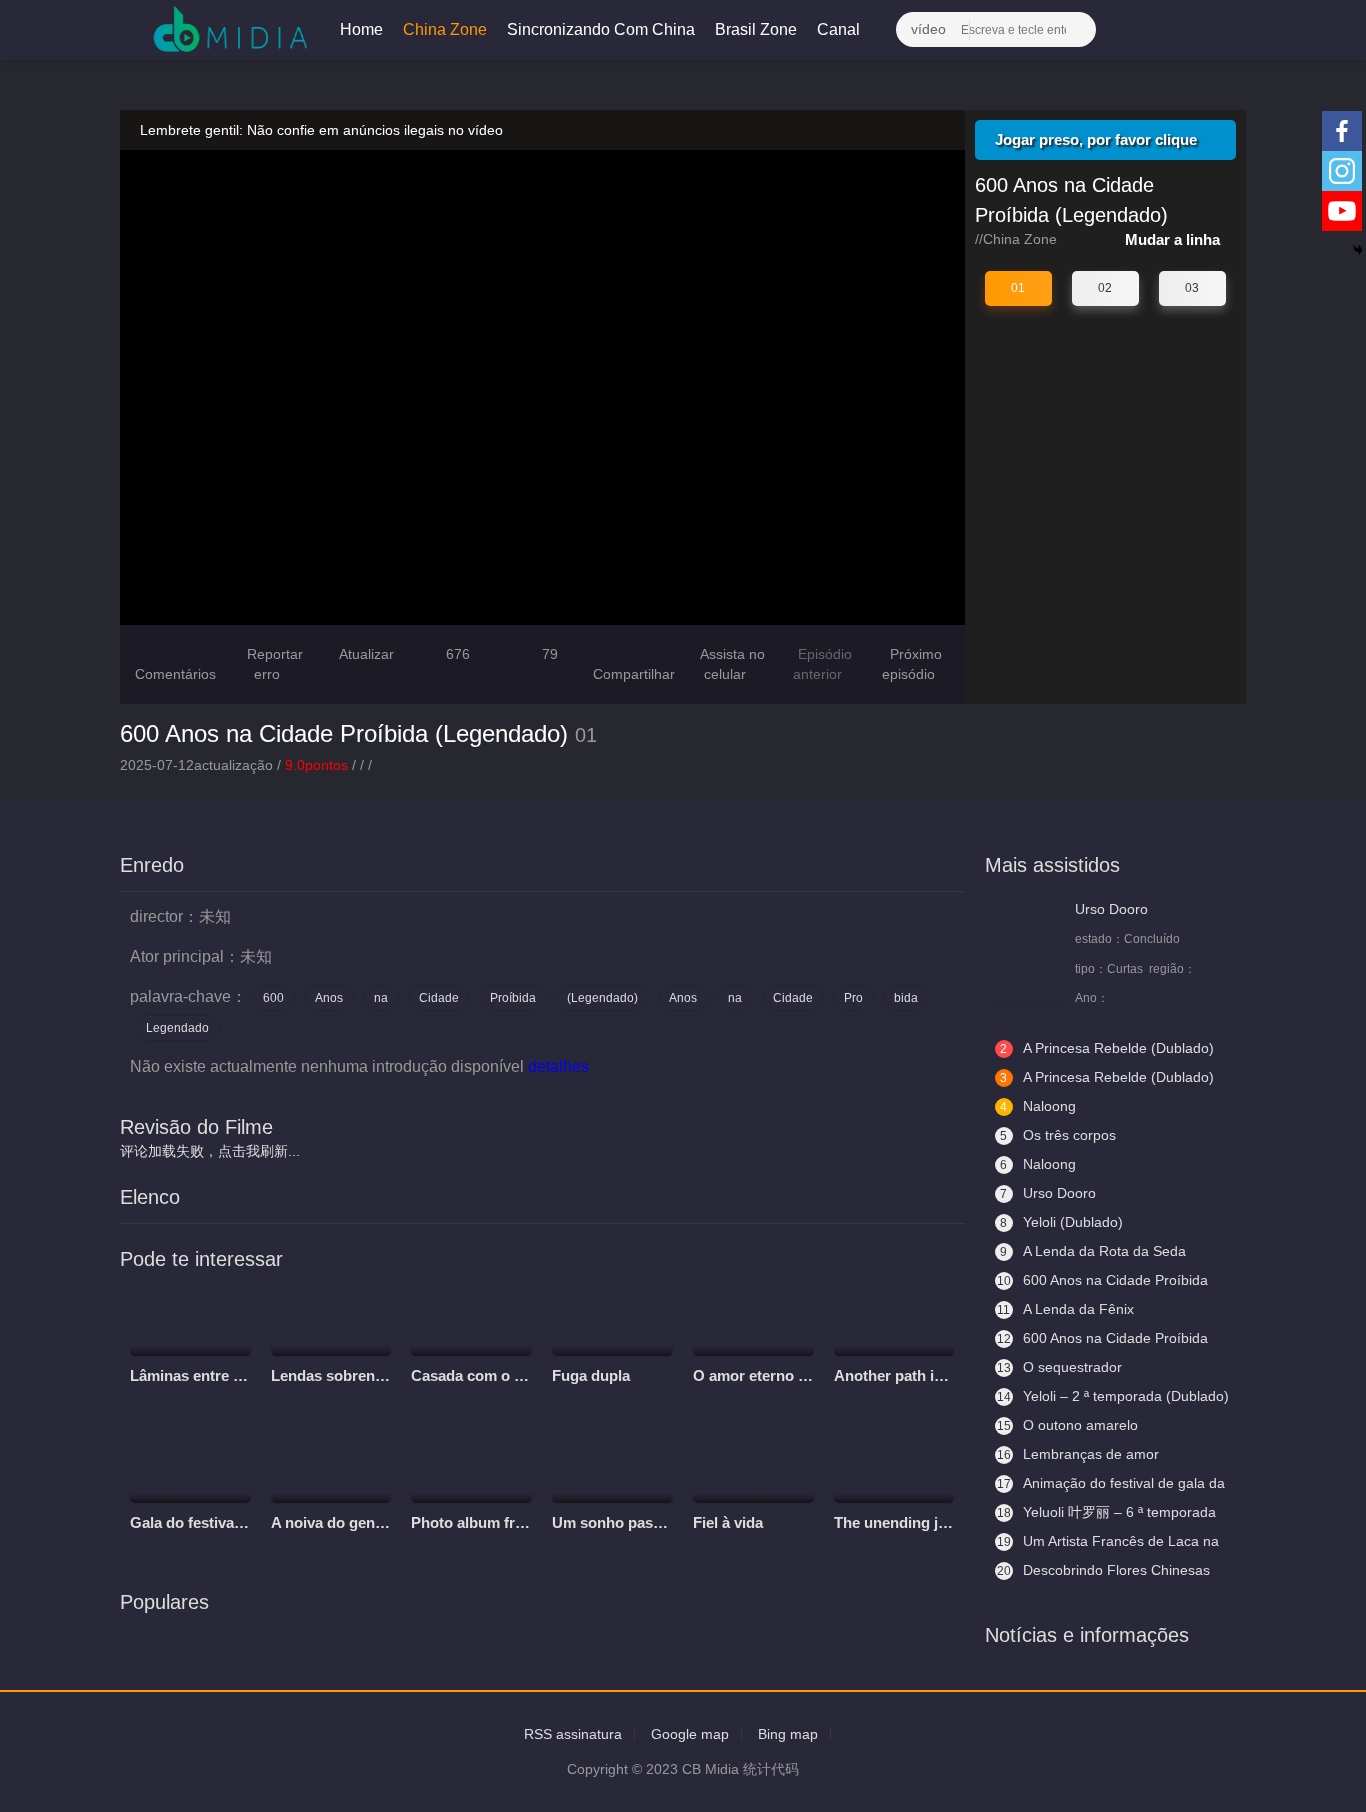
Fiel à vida (728, 1522)
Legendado (177, 1028)
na (381, 998)
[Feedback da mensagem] (1177, 30)
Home (361, 29)
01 (1018, 288)
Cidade (439, 998)
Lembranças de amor (1078, 1454)
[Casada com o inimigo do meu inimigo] (471, 1320)
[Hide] (1358, 250)
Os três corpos (1058, 1135)
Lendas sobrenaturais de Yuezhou (390, 1375)
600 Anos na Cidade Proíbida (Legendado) (344, 733)
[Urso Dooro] (1030, 952)
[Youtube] (1342, 211)
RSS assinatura (573, 1734)
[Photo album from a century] (471, 1467)
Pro (853, 998)
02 (1105, 288)
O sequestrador (1059, 1367)
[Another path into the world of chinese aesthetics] (894, 1320)
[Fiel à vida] (753, 1467)
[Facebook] (1342, 131)
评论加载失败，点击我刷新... (210, 1151)
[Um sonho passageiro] (612, 1467)
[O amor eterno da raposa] (753, 1320)
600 (273, 998)
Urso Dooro (1111, 909)
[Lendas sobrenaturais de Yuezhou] (331, 1320)
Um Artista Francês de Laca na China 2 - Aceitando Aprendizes (1107, 1542)
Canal (840, 29)
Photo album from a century (508, 1522)
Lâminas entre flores (201, 1375)
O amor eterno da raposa (780, 1375)
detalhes (560, 1066)
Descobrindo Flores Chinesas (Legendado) (1102, 1571)
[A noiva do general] (331, 1467)
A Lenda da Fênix (1065, 1309)
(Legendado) (602, 998)
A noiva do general (336, 1522)
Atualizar (365, 654)
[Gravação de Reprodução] (1138, 30)
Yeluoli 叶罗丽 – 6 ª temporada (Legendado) (1105, 1513)
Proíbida (513, 998)
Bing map (788, 1734)
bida (906, 998)
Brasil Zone (756, 29)
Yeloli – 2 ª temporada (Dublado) (1113, 1396)
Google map (690, 1734)
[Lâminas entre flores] (190, 1320)
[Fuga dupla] (612, 1320)
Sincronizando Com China (601, 29)
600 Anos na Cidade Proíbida (1102, 1338)
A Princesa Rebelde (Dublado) (1107, 1048)
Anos (329, 998)
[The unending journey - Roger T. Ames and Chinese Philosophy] (894, 1467)
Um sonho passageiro (628, 1522)
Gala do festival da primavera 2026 (249, 1522)
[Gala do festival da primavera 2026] (190, 1467)
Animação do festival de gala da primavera (1110, 1484)
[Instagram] (1342, 171)
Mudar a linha (1174, 239)
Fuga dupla (591, 1375)
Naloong (1038, 1106)
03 (1192, 288)
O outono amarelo (1067, 1425)
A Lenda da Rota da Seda (1093, 1251)
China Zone (445, 29)
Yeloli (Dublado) (1061, 1222)
